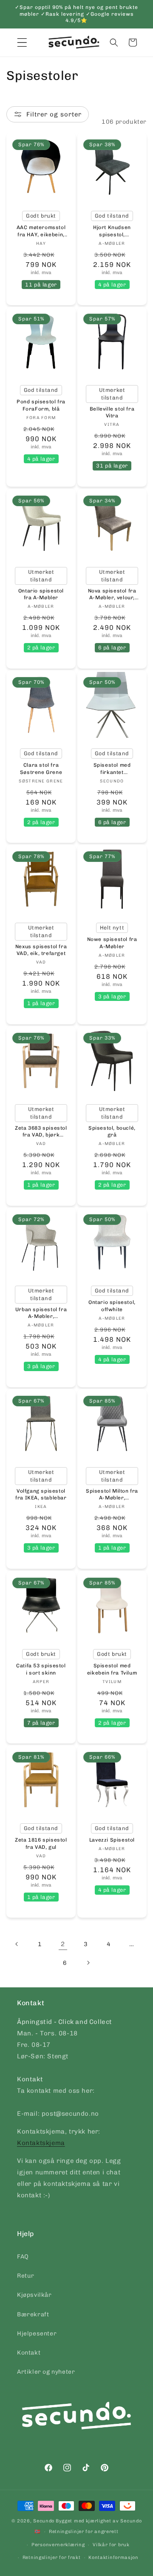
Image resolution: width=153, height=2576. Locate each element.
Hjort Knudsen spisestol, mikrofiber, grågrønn (112, 231)
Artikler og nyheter (46, 2372)
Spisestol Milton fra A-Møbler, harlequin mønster (112, 1495)
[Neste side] (88, 1963)
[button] (114, 43)
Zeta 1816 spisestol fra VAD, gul (41, 1843)
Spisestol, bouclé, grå (112, 1132)
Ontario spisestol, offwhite (112, 1306)
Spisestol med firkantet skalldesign (112, 769)
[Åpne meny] (22, 43)
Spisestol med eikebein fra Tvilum (112, 1669)
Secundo (44, 2521)
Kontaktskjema (41, 2143)
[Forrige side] (17, 1944)
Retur (26, 2276)
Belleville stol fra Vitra (112, 412)
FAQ (23, 2257)
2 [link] (63, 1944)
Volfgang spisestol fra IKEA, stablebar (41, 1495)
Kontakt (29, 2353)
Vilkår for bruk (111, 2545)
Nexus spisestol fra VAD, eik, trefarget (41, 950)
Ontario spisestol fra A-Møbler (41, 594)
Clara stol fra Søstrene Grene (41, 769)
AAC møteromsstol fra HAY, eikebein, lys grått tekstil (41, 231)
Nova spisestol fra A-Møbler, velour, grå (112, 594)
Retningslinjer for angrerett (84, 2532)
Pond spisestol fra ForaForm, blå (41, 405)
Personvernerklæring (58, 2545)
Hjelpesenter (37, 2334)
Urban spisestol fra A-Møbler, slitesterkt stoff (41, 1314)
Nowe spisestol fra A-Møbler (112, 943)
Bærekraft (33, 2314)
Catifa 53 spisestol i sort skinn (41, 1669)
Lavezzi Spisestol (112, 1840)
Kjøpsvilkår (34, 2295)
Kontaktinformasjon (113, 2558)
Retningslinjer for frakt (52, 2558)
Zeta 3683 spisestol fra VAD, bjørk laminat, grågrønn (41, 1132)
